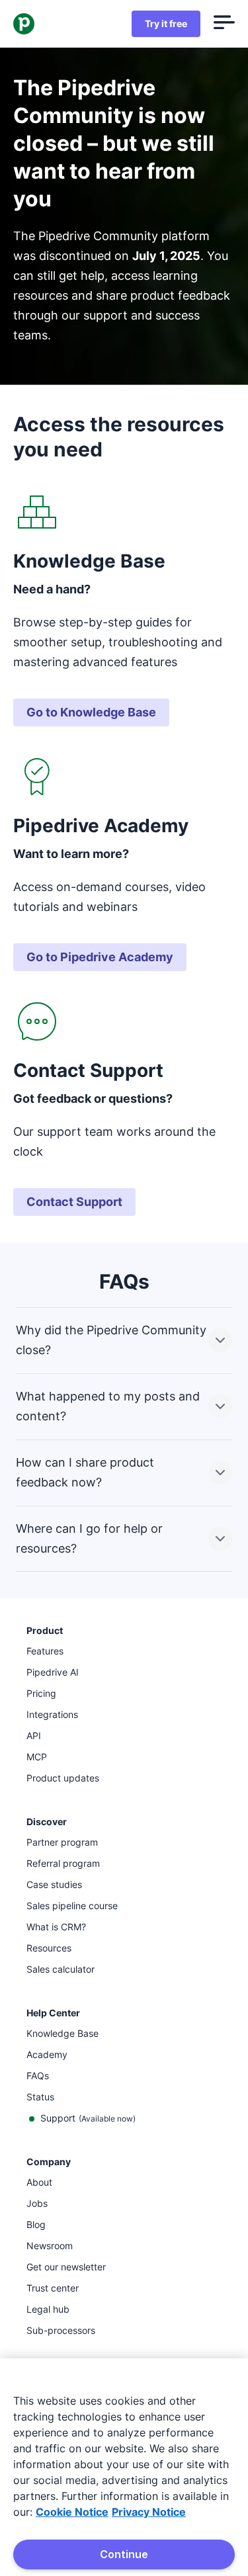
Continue (124, 2554)
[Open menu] (224, 24)
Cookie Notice (72, 2512)
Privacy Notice (149, 2512)
